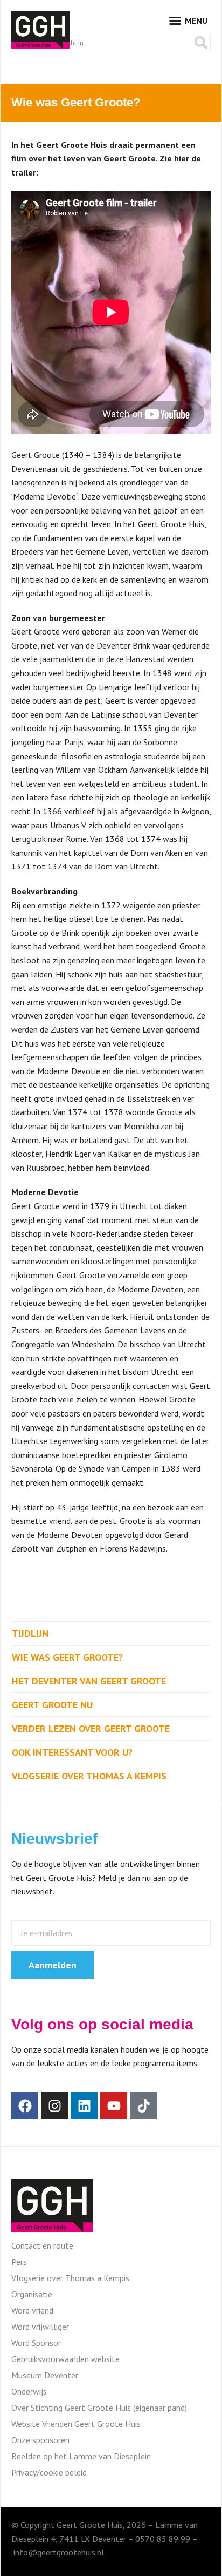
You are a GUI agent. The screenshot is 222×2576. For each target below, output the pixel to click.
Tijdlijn (30, 1633)
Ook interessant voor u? (72, 1752)
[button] (188, 21)
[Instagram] (54, 2106)
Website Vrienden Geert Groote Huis (76, 2424)
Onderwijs (29, 2391)
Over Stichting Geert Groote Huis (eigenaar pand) (99, 2408)
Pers (19, 2262)
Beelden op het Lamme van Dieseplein (81, 2456)
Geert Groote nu (52, 1705)
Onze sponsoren (40, 2440)
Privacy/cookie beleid (49, 2472)
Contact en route (42, 2245)
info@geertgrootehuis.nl (59, 2552)
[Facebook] (25, 2106)
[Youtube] (114, 2106)
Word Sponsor (36, 2343)
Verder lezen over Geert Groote (91, 1728)
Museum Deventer (45, 2375)
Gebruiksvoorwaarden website (65, 2359)
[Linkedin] (84, 2106)
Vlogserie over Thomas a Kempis (89, 1776)
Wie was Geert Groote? (67, 1657)
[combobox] (102, 43)
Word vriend (32, 2310)
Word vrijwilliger (40, 2327)
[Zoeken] (201, 43)
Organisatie (32, 2294)
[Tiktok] (143, 2106)
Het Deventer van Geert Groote (89, 1681)
